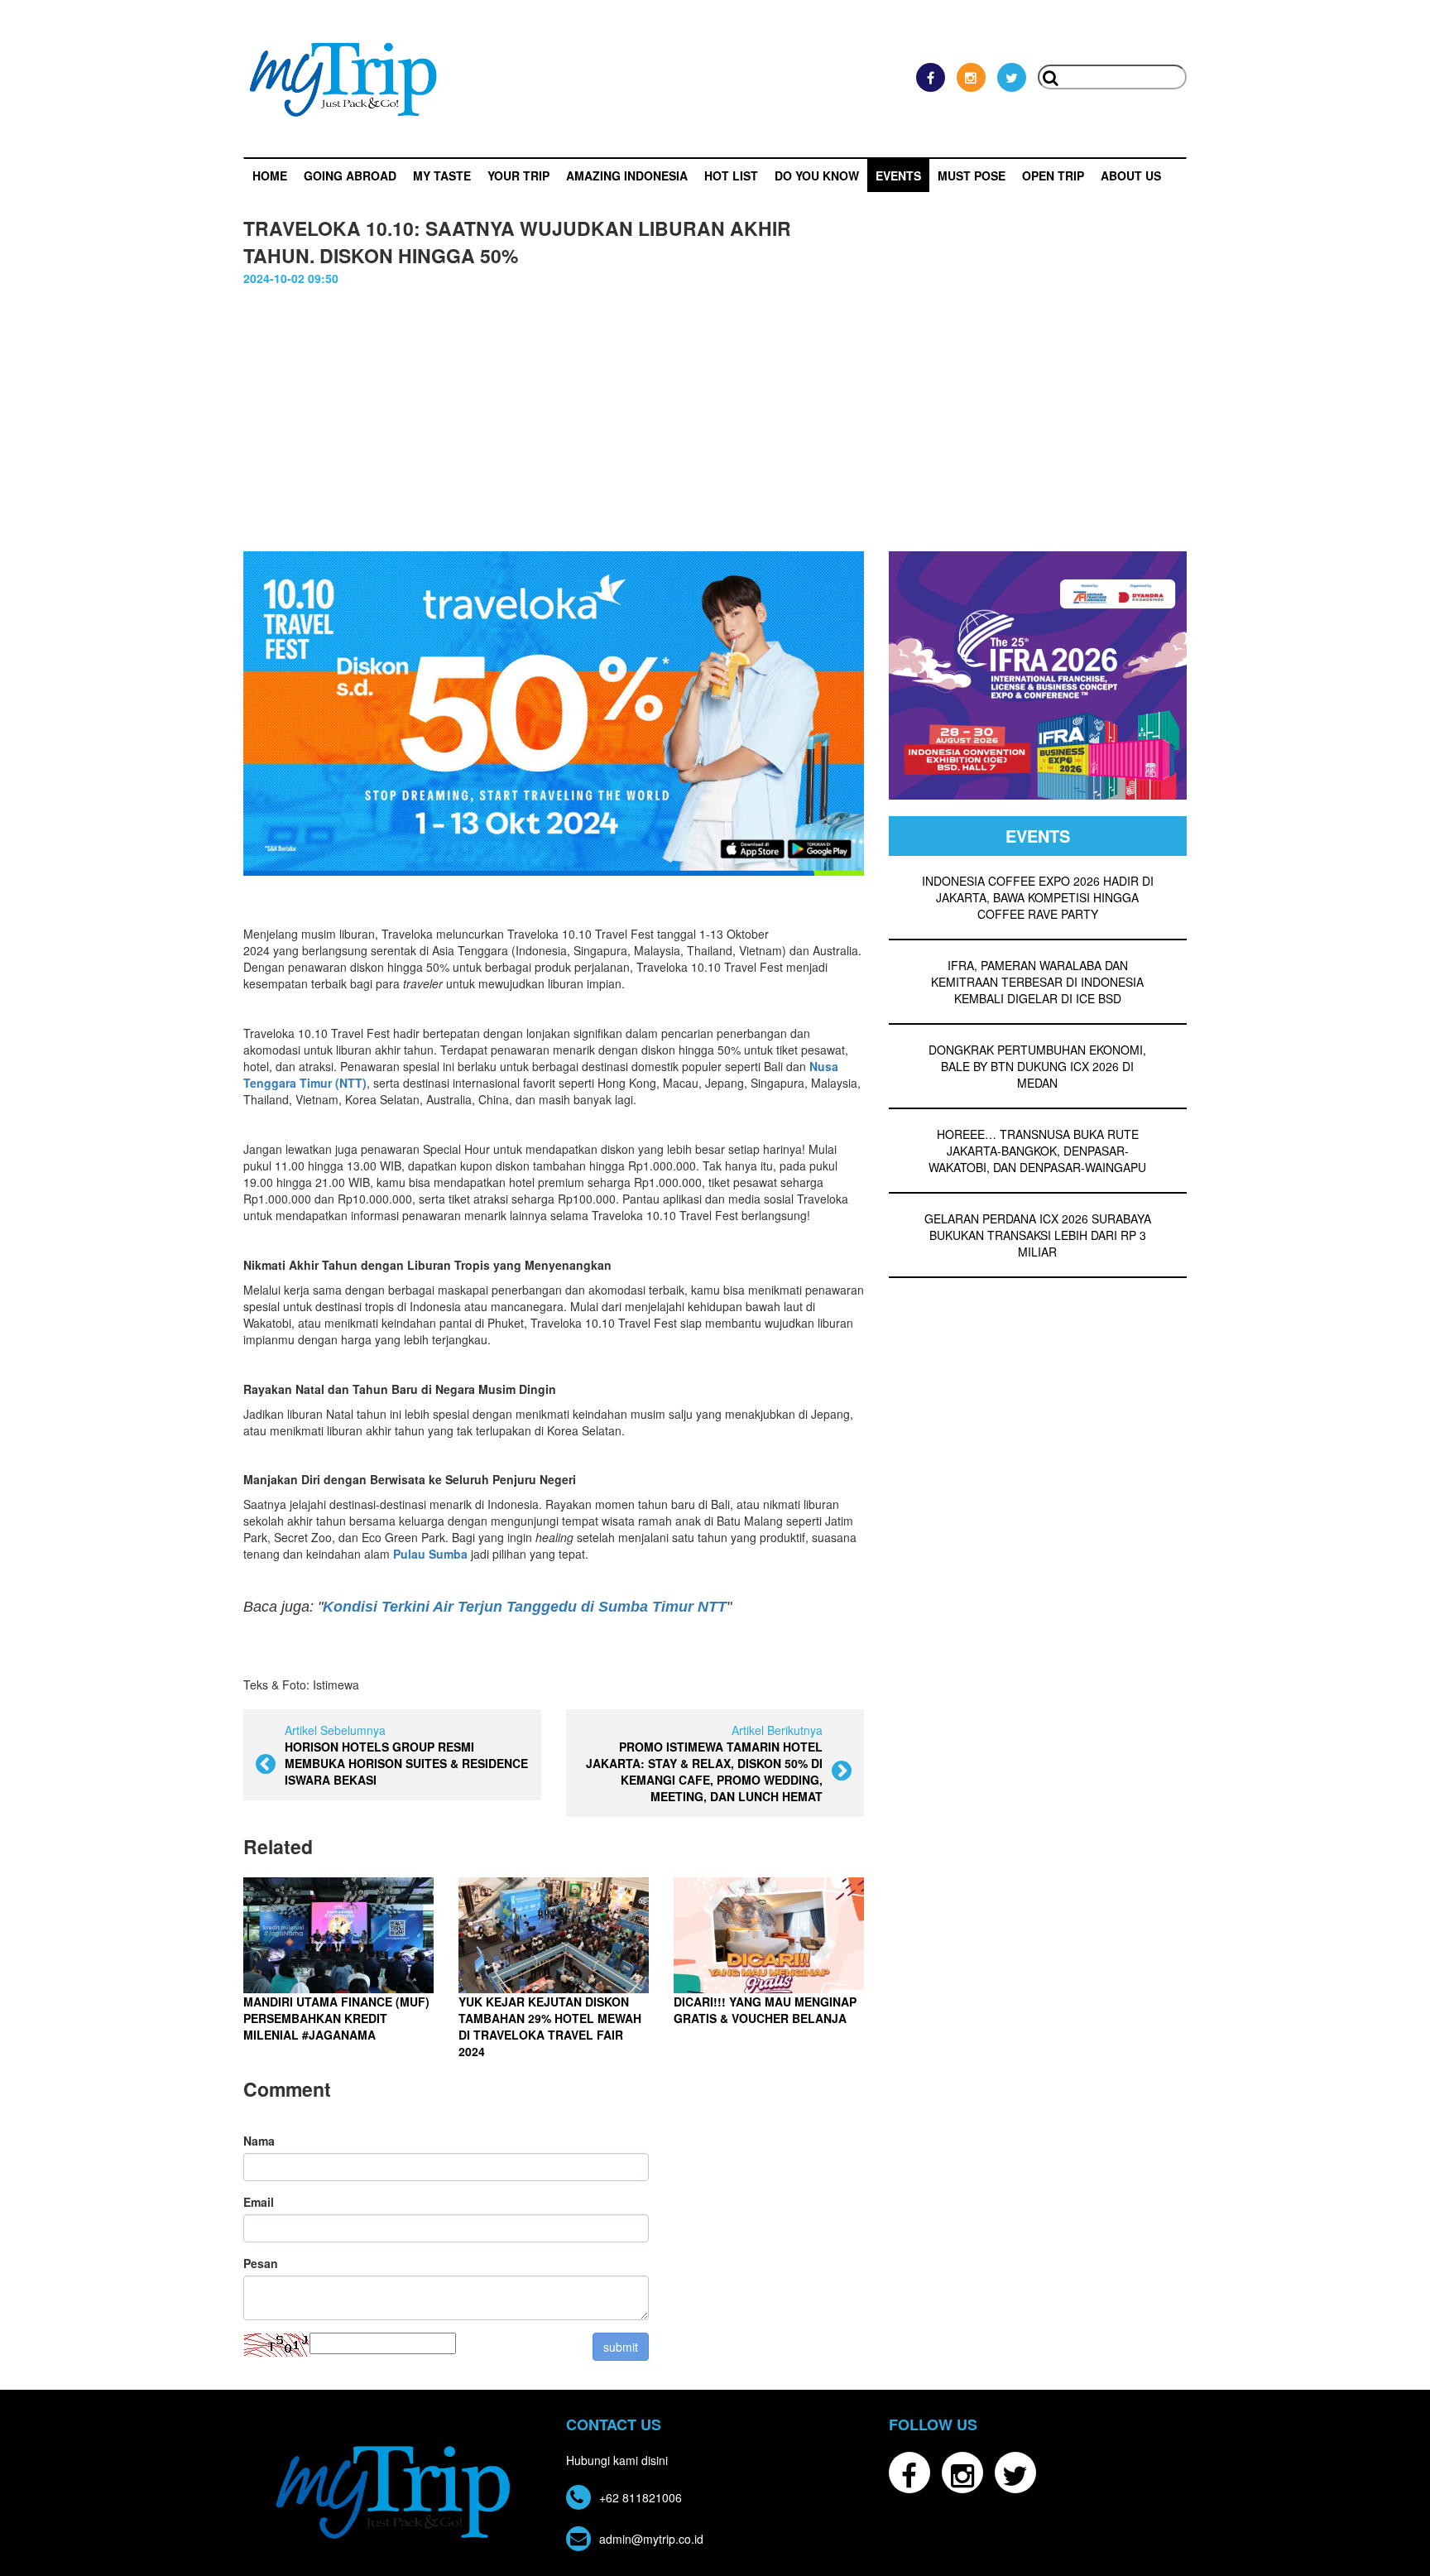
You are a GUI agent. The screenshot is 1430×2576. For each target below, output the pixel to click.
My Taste (442, 175)
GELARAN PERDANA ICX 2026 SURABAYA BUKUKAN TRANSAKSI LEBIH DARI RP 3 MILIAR (1038, 1235)
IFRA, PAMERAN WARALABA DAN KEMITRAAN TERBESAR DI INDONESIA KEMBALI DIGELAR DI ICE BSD (1037, 982)
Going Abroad (350, 175)
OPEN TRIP (1053, 175)
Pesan (261, 2263)
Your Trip (518, 175)
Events (898, 175)
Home (270, 175)
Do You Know (817, 175)
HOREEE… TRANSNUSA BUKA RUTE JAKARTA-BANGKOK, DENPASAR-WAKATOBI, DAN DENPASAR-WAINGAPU (1037, 1151)
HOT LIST (731, 175)
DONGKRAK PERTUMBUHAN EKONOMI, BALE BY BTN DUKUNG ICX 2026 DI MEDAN (1037, 1066)
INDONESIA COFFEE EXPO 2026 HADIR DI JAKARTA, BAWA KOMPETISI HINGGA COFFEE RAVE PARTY (1038, 897)
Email (259, 2202)
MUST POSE (972, 175)
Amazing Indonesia (627, 175)
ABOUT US (1131, 175)
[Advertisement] (715, 427)
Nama (259, 2141)
